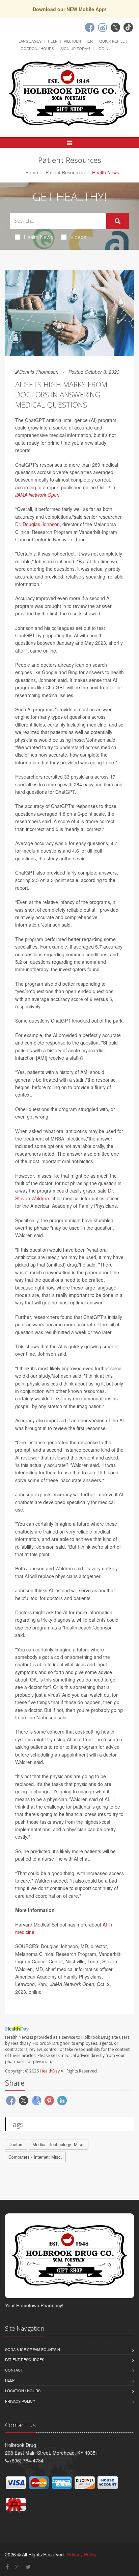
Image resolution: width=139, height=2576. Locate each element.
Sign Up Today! (75, 48)
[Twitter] (115, 27)
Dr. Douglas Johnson (37, 524)
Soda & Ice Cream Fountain (33, 2349)
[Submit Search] (118, 221)
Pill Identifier (78, 41)
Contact (14, 2370)
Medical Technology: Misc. (59, 2144)
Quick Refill (112, 41)
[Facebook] (90, 27)
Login (102, 48)
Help (53, 41)
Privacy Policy (20, 2401)
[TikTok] (128, 27)
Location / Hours (36, 48)
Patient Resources (65, 172)
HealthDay (50, 2071)
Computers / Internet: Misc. (35, 2157)
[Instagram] (103, 27)
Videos (78, 237)
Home (32, 172)
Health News (38, 237)
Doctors (16, 2144)
